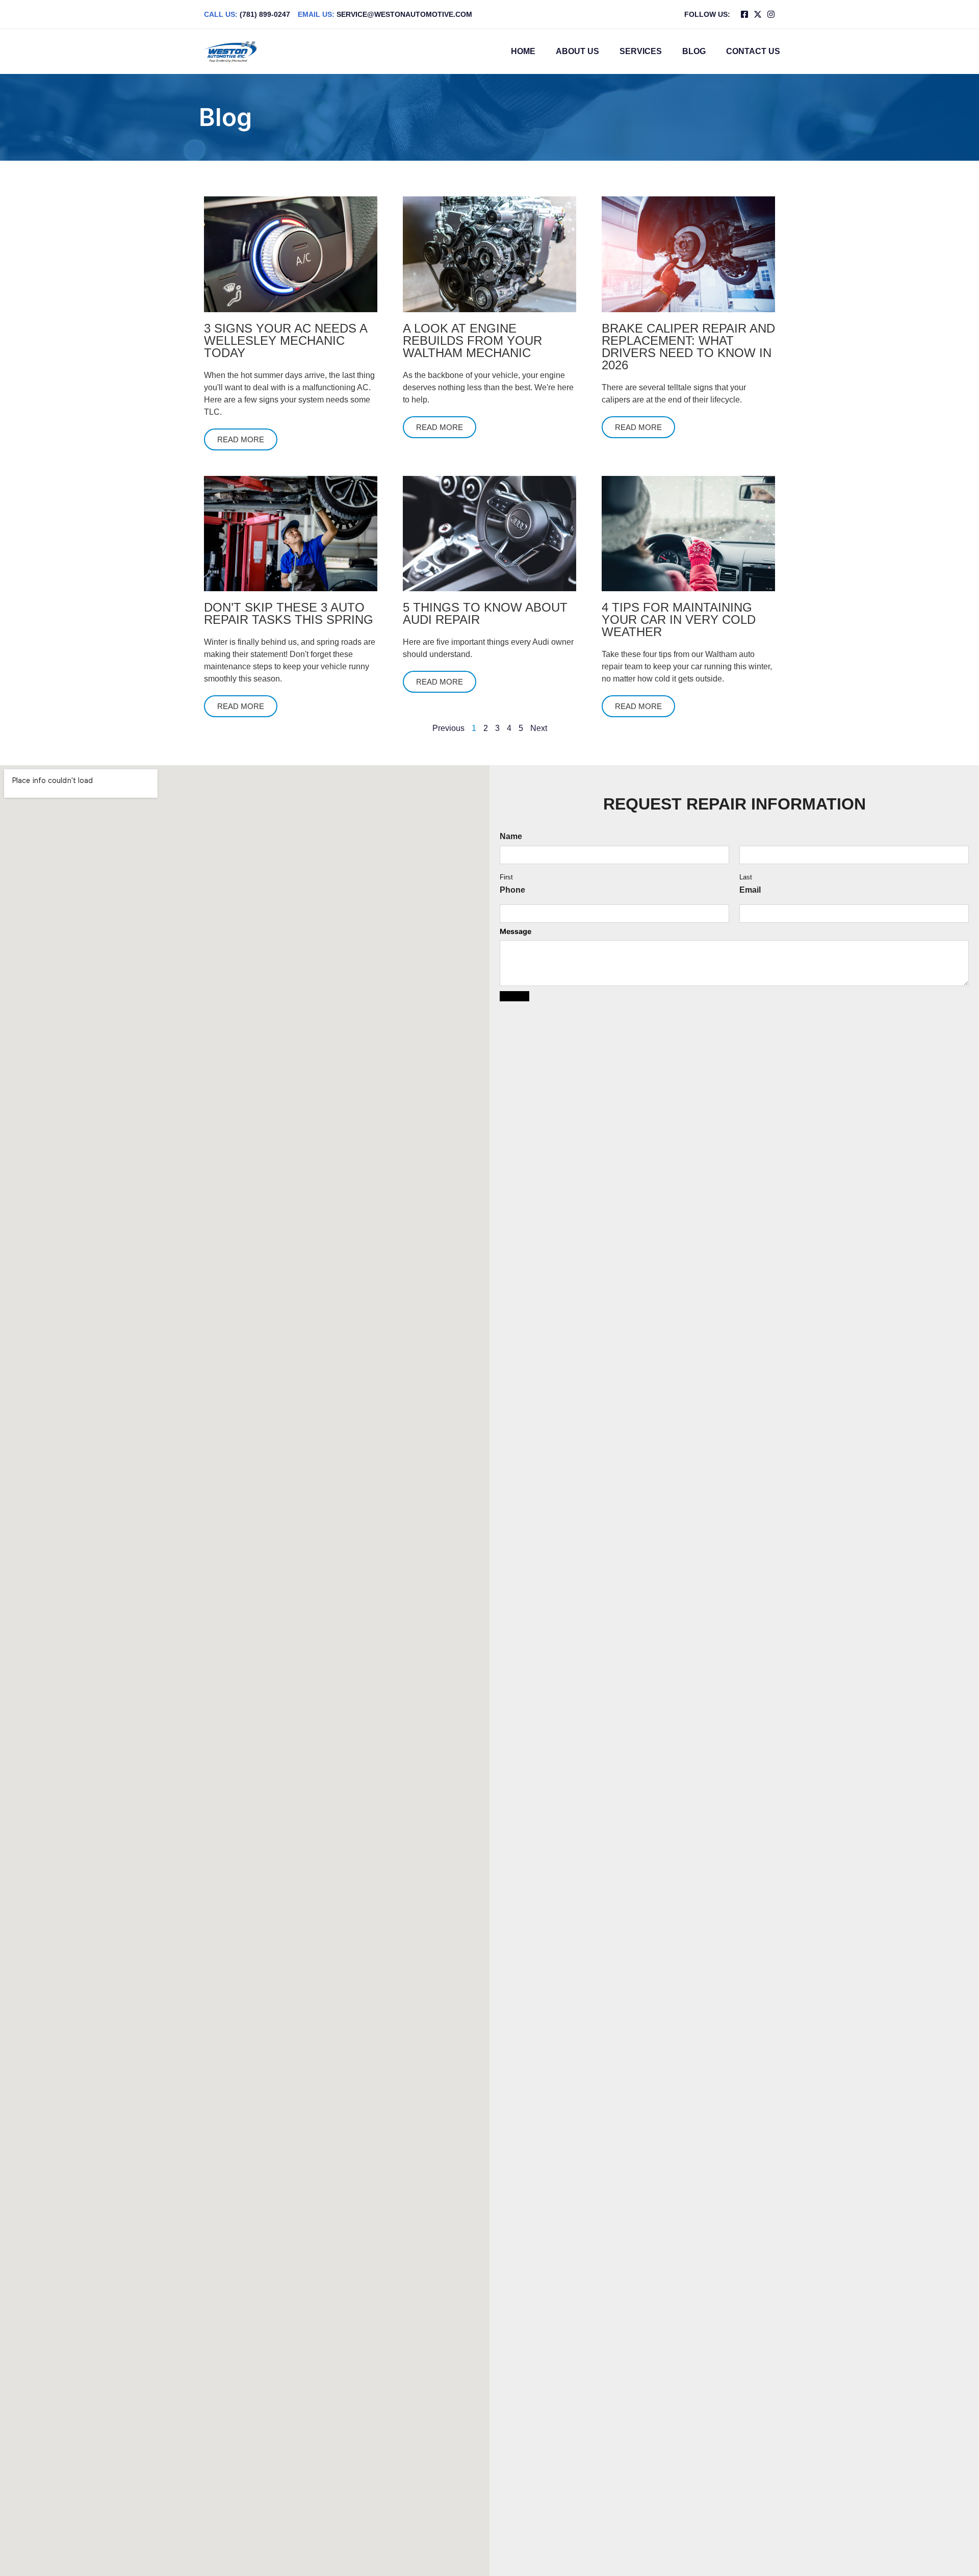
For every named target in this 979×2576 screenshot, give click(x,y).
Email (750, 890)
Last (746, 878)
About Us (577, 51)
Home (523, 51)
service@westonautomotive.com (385, 14)
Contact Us (753, 51)
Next (539, 728)
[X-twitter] (758, 14)
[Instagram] (771, 14)
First (506, 878)
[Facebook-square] (744, 14)
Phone (512, 890)
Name (511, 837)
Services (641, 51)
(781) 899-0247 (247, 14)
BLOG (694, 51)
